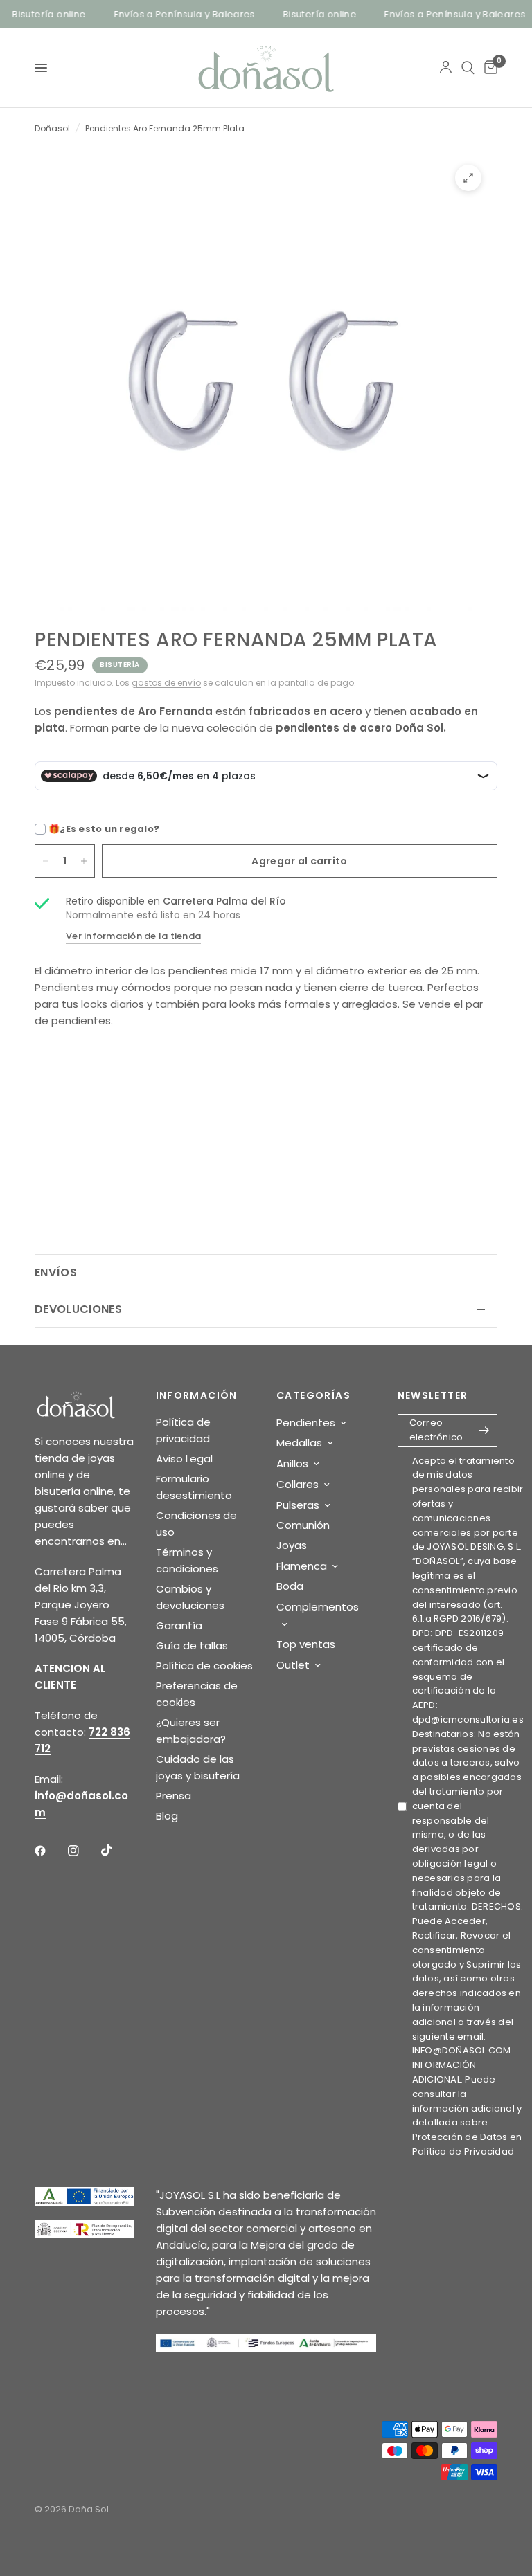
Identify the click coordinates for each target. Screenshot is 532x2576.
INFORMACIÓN (197, 1395)
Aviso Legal (184, 1459)
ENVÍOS (56, 1272)
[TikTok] (116, 1850)
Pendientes (306, 1423)
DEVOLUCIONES (78, 1309)
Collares (298, 1484)
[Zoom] (468, 178)
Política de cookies (204, 1666)
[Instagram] (83, 1851)
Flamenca (302, 1566)
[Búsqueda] (468, 68)
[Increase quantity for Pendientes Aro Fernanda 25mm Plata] (84, 861)
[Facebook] (50, 1851)
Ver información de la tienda (133, 936)
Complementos (318, 1607)
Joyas (292, 1545)
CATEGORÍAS (313, 1395)
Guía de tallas (192, 1645)
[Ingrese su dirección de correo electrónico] (484, 1431)
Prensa (174, 1796)
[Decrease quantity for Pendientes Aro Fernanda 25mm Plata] (46, 861)
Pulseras (298, 1505)
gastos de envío (166, 683)
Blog (167, 1816)
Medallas (299, 1443)
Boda (290, 1586)
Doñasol (52, 128)
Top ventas (306, 1644)
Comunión (303, 1525)
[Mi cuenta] (446, 68)
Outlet (293, 1665)
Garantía (179, 1625)
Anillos (292, 1463)
